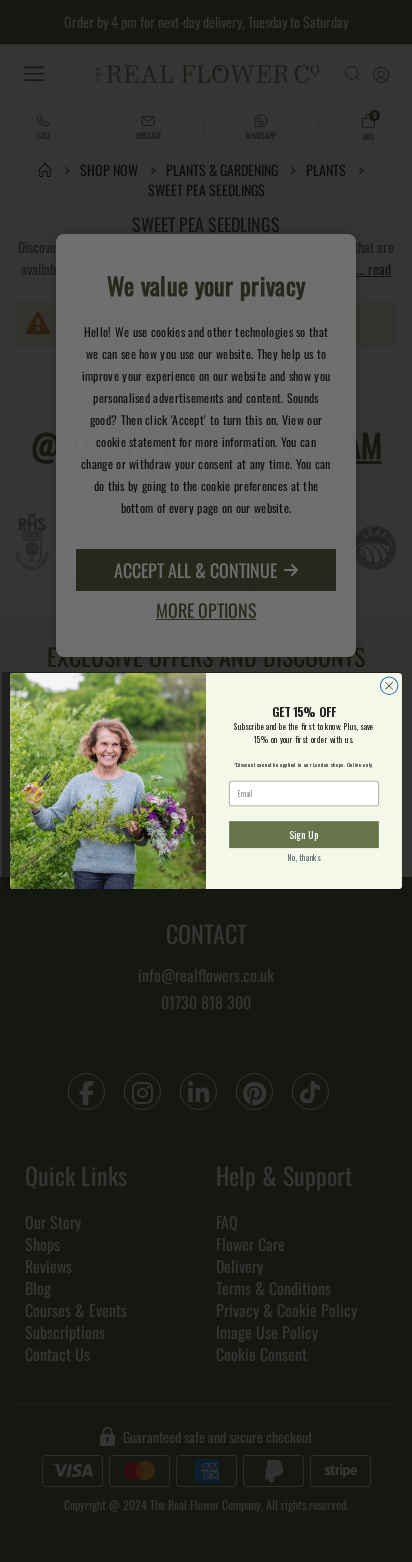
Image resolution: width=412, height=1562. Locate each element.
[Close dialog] (389, 686)
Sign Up (303, 834)
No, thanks (304, 858)
